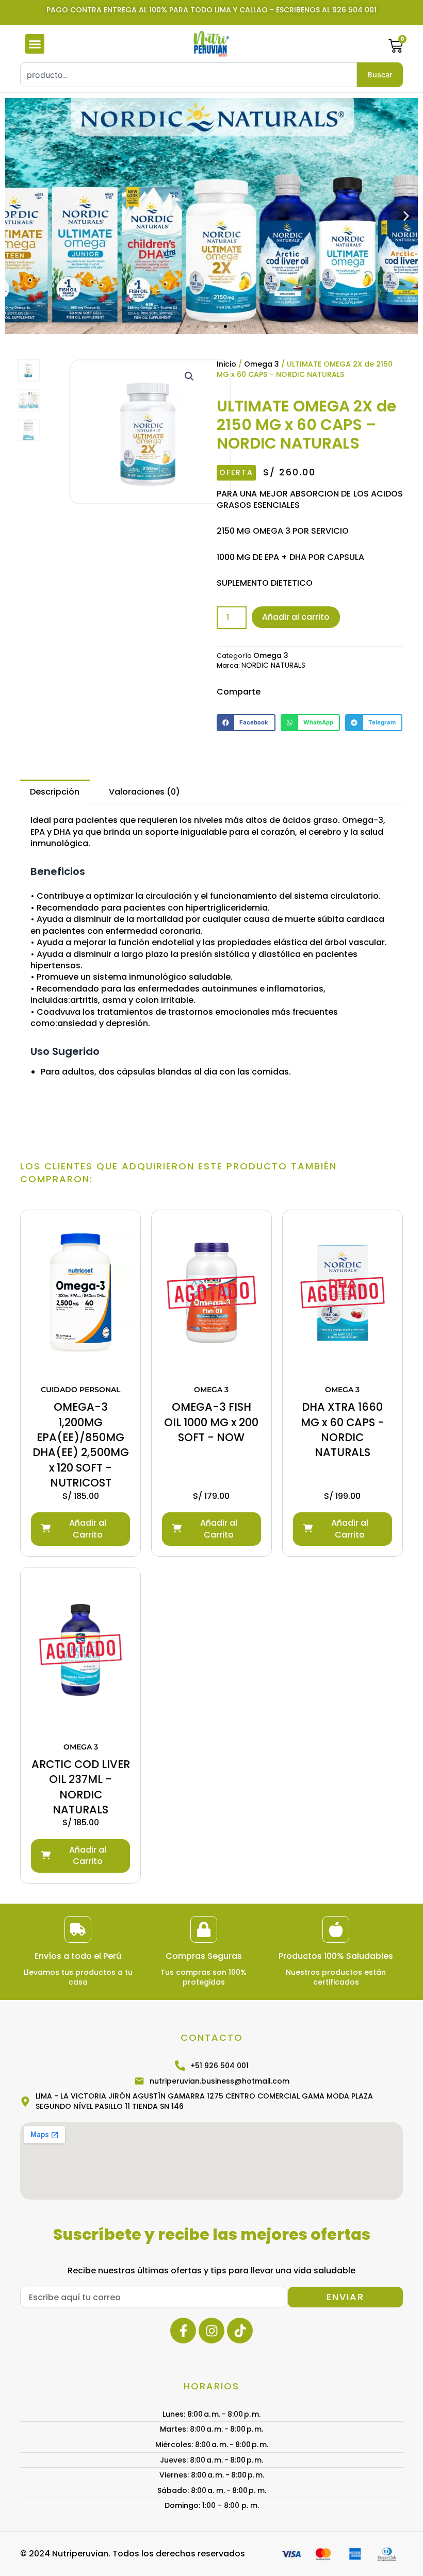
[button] (35, 44)
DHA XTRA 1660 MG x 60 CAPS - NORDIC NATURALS (343, 1430)
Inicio (226, 364)
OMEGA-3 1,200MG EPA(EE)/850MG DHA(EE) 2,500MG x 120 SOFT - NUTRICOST (81, 1445)
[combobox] (189, 75)
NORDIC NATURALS (273, 665)
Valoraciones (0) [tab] (144, 792)
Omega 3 (262, 364)
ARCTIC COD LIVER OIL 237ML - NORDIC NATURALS (81, 1787)
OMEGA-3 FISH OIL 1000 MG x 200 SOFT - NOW (211, 1422)
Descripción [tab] (55, 792)
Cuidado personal (80, 1390)
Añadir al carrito (296, 617)
